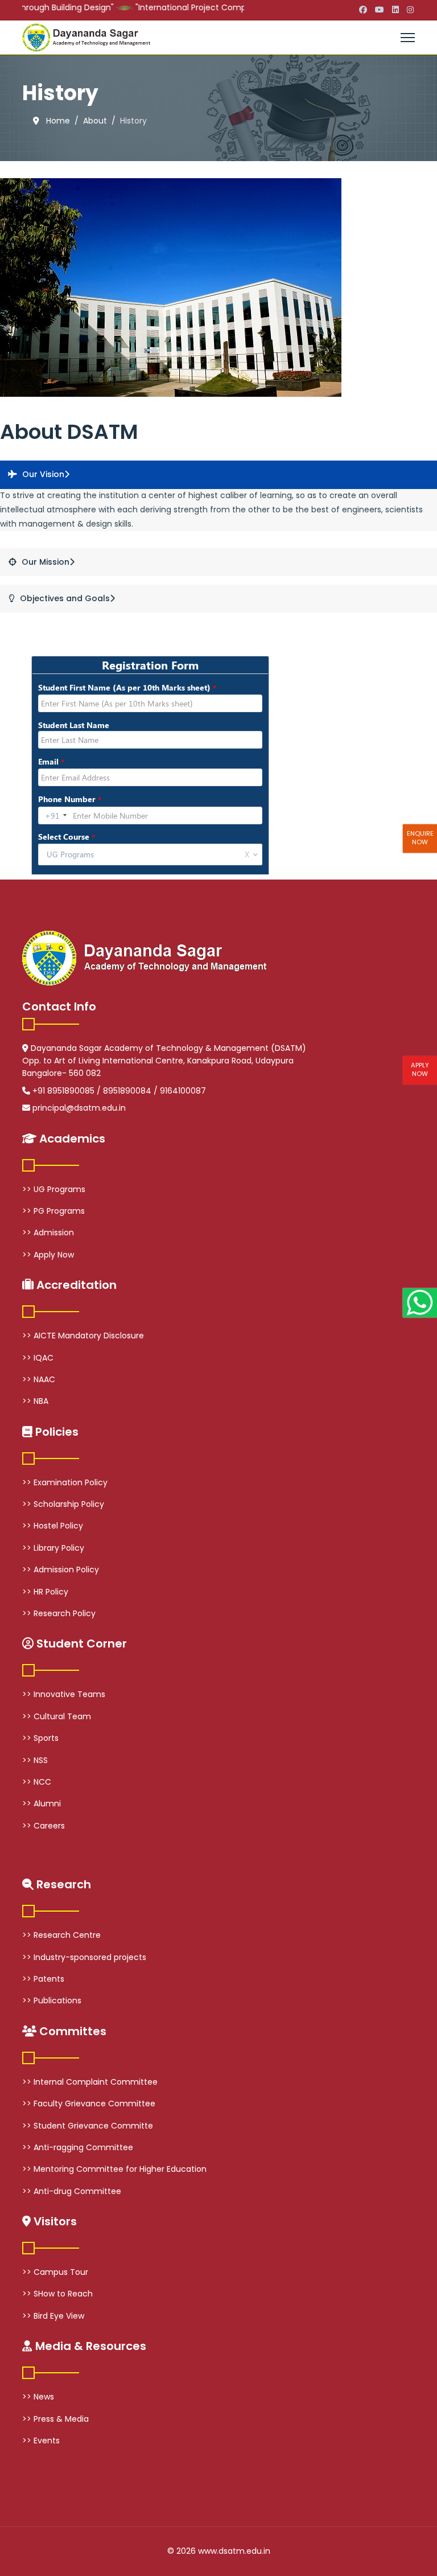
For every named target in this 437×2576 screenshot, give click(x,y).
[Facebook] (363, 10)
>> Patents (43, 1979)
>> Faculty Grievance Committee (89, 2103)
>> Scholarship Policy (63, 1504)
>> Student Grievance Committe (88, 2126)
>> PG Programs (53, 1211)
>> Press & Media (55, 2419)
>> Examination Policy (65, 1482)
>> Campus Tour (55, 2272)
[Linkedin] (395, 10)
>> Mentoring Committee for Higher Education (114, 2169)
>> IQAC (38, 1358)
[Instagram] (410, 10)
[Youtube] (380, 10)
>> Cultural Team (57, 1716)
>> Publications (52, 2000)
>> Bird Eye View (53, 2316)
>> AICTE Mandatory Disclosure (83, 1336)
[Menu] (408, 38)
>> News (38, 2397)
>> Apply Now (48, 1255)
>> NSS (35, 1760)
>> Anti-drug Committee (72, 2191)
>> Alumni (42, 1803)
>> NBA (35, 1401)
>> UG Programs (54, 1189)
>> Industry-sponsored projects (84, 1957)
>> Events (41, 2441)
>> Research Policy (59, 1613)
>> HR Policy (45, 1592)
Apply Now (420, 1069)
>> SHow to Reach (57, 2294)
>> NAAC (39, 1379)
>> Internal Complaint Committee (90, 2082)
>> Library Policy (53, 1548)
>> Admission (48, 1232)
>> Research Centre (61, 1935)
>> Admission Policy (61, 1570)
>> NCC (37, 1782)
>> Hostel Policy (53, 1526)
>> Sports (40, 1738)
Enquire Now (420, 838)
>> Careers (44, 1826)
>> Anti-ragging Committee (78, 2147)
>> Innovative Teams (64, 1694)
